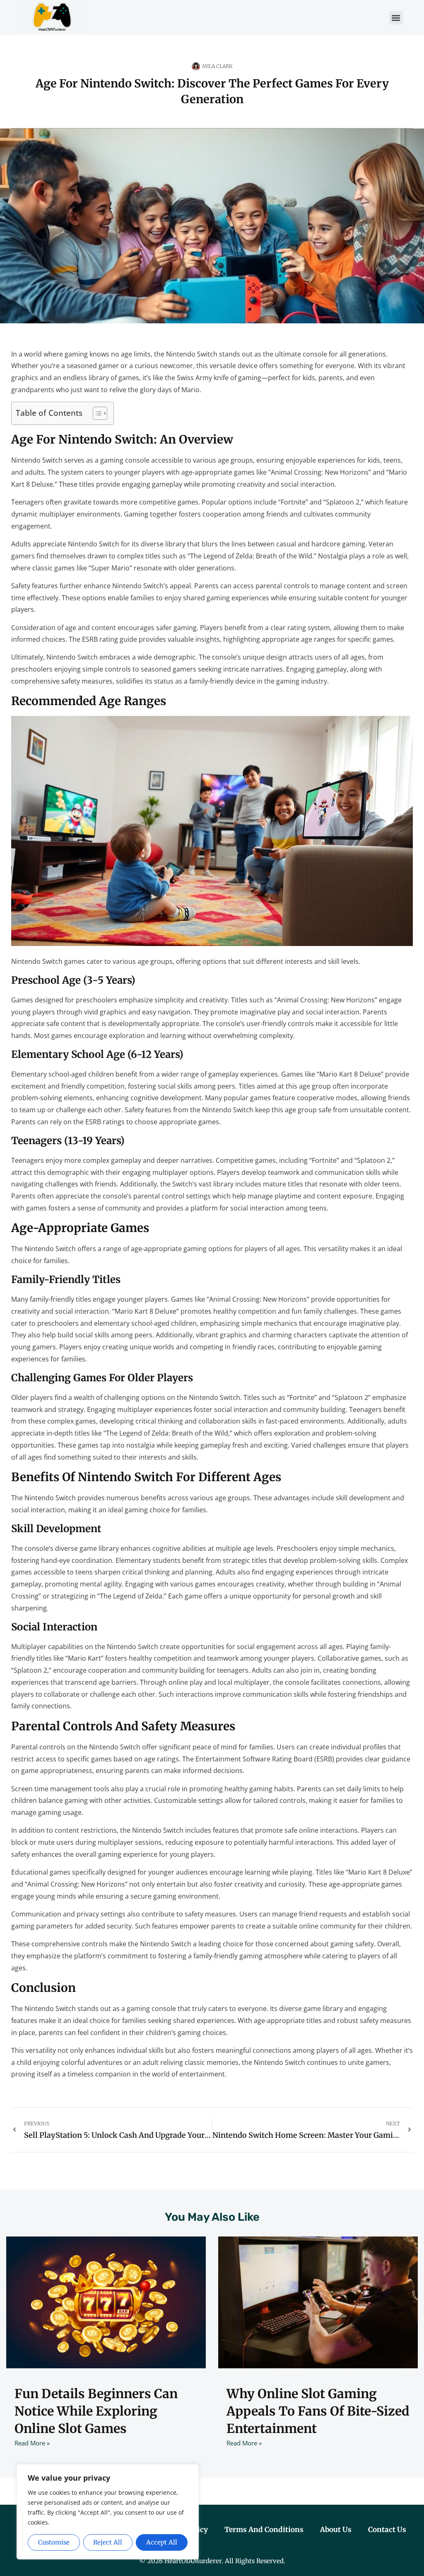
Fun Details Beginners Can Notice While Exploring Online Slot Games (96, 2411)
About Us (336, 2530)
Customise (54, 2542)
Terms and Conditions (264, 2530)
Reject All (108, 2542)
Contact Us (387, 2530)
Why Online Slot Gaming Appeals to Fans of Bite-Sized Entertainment (318, 2411)
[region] (108, 2512)
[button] (396, 18)
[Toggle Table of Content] (96, 413)
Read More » (32, 2443)
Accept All (162, 2542)
